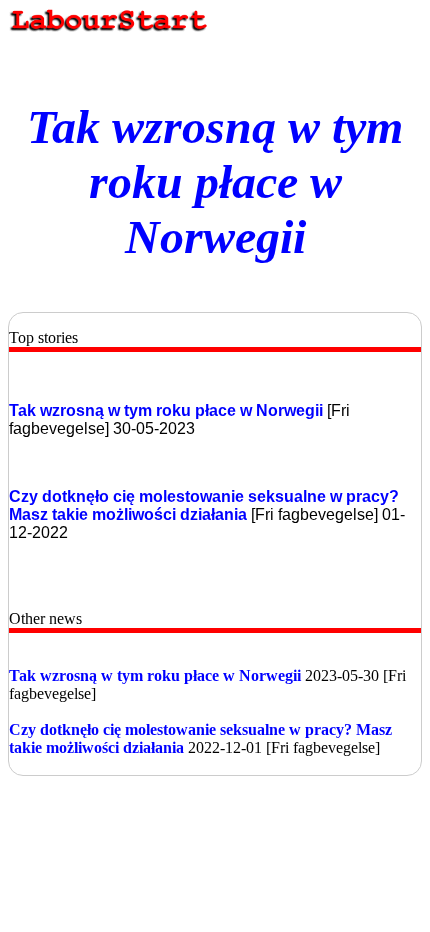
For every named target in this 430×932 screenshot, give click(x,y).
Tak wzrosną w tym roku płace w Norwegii (215, 181)
